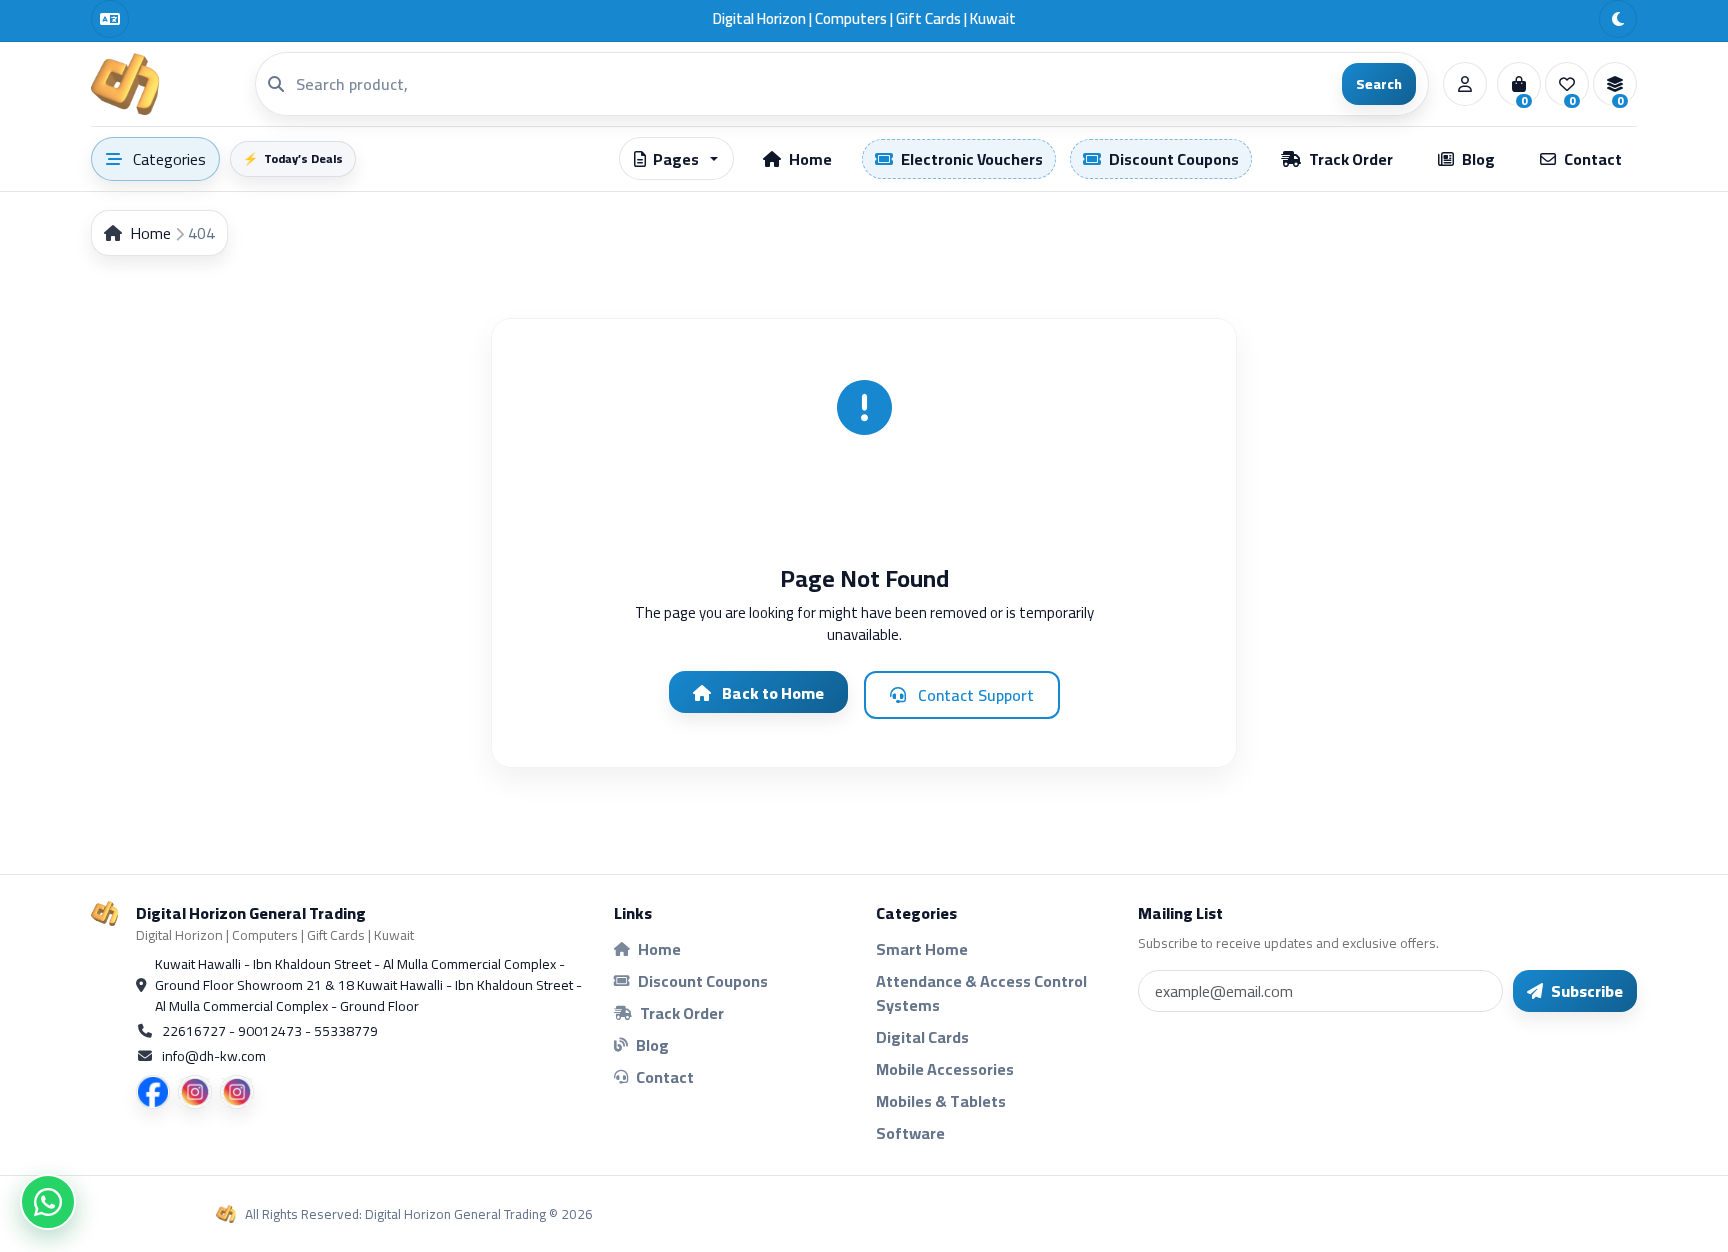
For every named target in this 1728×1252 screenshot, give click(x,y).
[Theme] (1618, 19)
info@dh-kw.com (214, 1056)
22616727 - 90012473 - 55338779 (270, 1031)
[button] (676, 158)
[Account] (1465, 84)
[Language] (110, 19)
